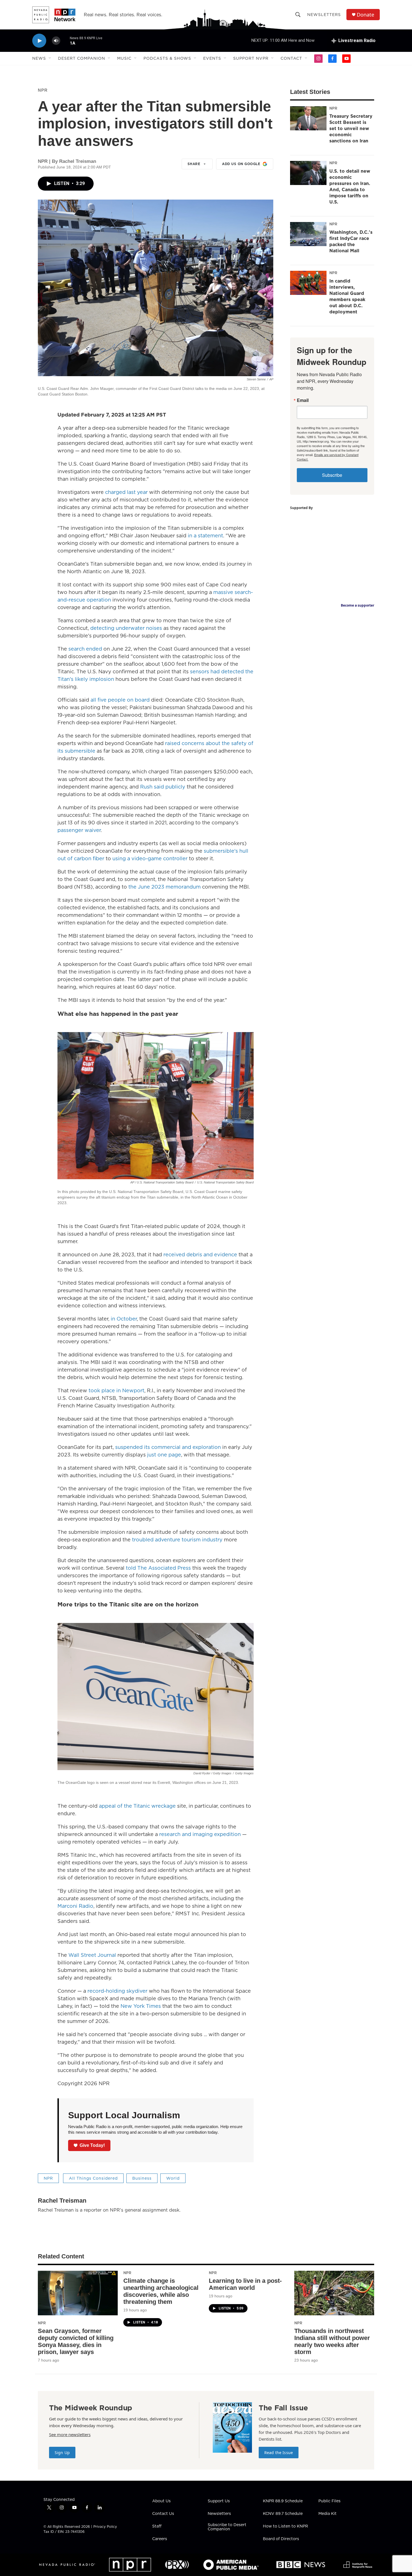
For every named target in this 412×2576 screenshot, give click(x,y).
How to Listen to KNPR (285, 2526)
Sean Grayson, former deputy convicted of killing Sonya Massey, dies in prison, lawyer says (76, 2341)
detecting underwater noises (126, 628)
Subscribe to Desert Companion (227, 2527)
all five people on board (120, 700)
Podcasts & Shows (167, 58)
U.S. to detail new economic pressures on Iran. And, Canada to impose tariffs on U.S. (350, 186)
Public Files (329, 2501)
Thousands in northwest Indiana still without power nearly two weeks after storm (332, 2341)
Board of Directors (281, 2539)
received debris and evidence (200, 1255)
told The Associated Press (158, 1568)
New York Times (141, 2006)
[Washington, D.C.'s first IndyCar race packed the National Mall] (308, 234)
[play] (39, 41)
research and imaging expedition (200, 1834)
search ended (85, 649)
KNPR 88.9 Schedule (283, 2501)
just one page (164, 1455)
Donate (365, 15)
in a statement (205, 536)
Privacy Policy (105, 2527)
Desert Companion (82, 58)
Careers (160, 2539)
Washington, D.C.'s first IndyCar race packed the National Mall (351, 241)
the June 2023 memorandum (165, 887)
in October (124, 1319)
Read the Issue (279, 2453)
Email (303, 400)
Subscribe (332, 475)
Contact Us (163, 2514)
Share (194, 164)
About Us (161, 2501)
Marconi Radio (75, 1906)
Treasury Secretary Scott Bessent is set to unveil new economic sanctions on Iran (351, 128)
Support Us (219, 2501)
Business (142, 2178)
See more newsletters (70, 2434)
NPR (43, 90)
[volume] (56, 41)
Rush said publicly (163, 787)
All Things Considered (93, 2178)
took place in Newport (116, 1390)
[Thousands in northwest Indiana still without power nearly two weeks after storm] (334, 2293)
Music (124, 58)
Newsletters (324, 15)
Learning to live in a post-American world (245, 2284)
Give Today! (92, 2145)
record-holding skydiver (117, 1991)
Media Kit (327, 2514)
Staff (157, 2526)
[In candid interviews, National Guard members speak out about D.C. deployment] (308, 283)
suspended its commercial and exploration (168, 1447)
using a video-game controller (150, 858)
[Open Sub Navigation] (50, 58)
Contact (291, 58)
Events (212, 58)
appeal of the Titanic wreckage (137, 1806)
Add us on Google (241, 164)
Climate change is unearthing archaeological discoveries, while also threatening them (161, 2291)
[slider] (65, 41)
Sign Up (62, 2453)
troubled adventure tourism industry (177, 1540)
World (173, 2178)
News (39, 58)
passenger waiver (79, 830)
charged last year (126, 492)
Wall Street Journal (92, 1955)
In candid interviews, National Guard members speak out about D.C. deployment (347, 296)
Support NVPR (251, 58)
